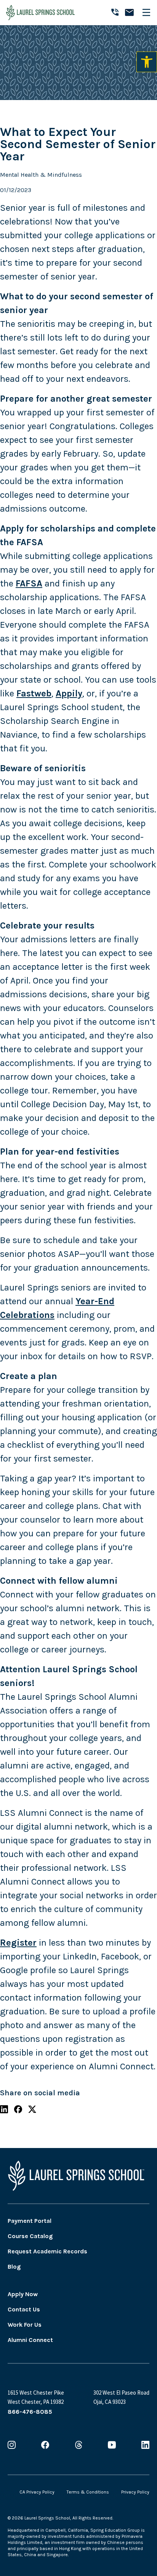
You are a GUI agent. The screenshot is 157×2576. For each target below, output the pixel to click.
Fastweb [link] (34, 693)
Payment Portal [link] (30, 2221)
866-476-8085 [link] (30, 2412)
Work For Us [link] (25, 2325)
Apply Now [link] (23, 2294)
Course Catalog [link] (30, 2236)
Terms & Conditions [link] (88, 2492)
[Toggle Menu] (149, 12)
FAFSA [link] (29, 583)
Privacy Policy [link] (135, 2492)
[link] (147, 62)
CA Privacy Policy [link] (37, 2492)
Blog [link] (14, 2267)
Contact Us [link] (24, 2309)
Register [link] (18, 1943)
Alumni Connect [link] (30, 2340)
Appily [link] (69, 693)
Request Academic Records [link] (47, 2251)
